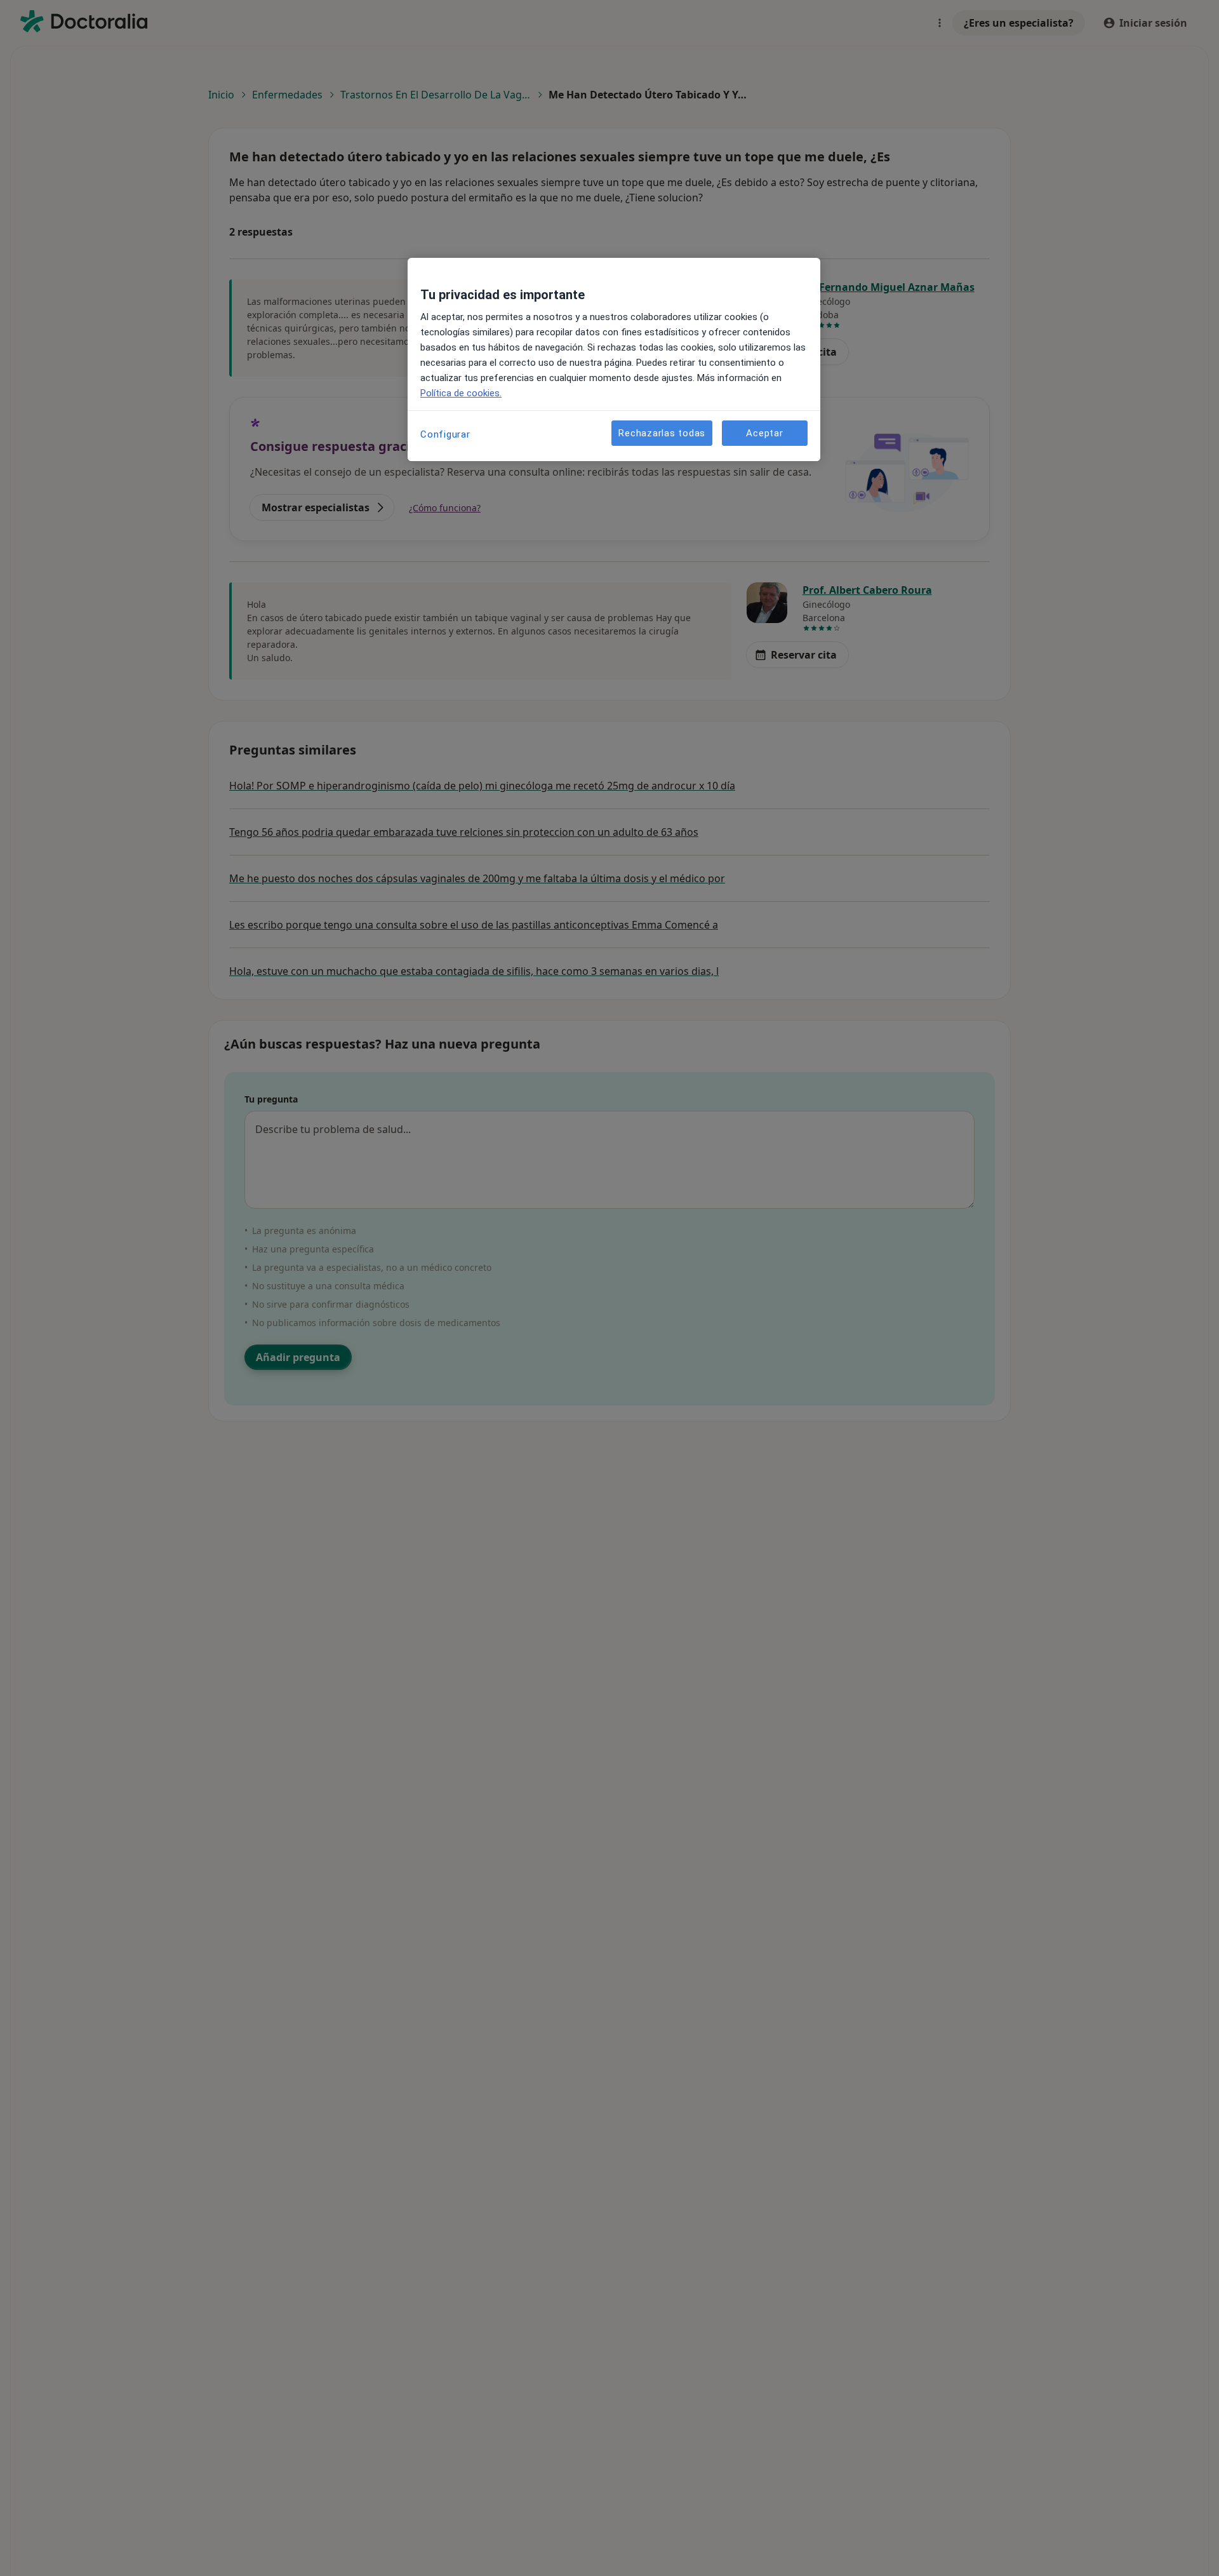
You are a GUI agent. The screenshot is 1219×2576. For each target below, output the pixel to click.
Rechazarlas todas (662, 433)
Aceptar (764, 433)
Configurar (445, 434)
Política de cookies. (461, 393)
